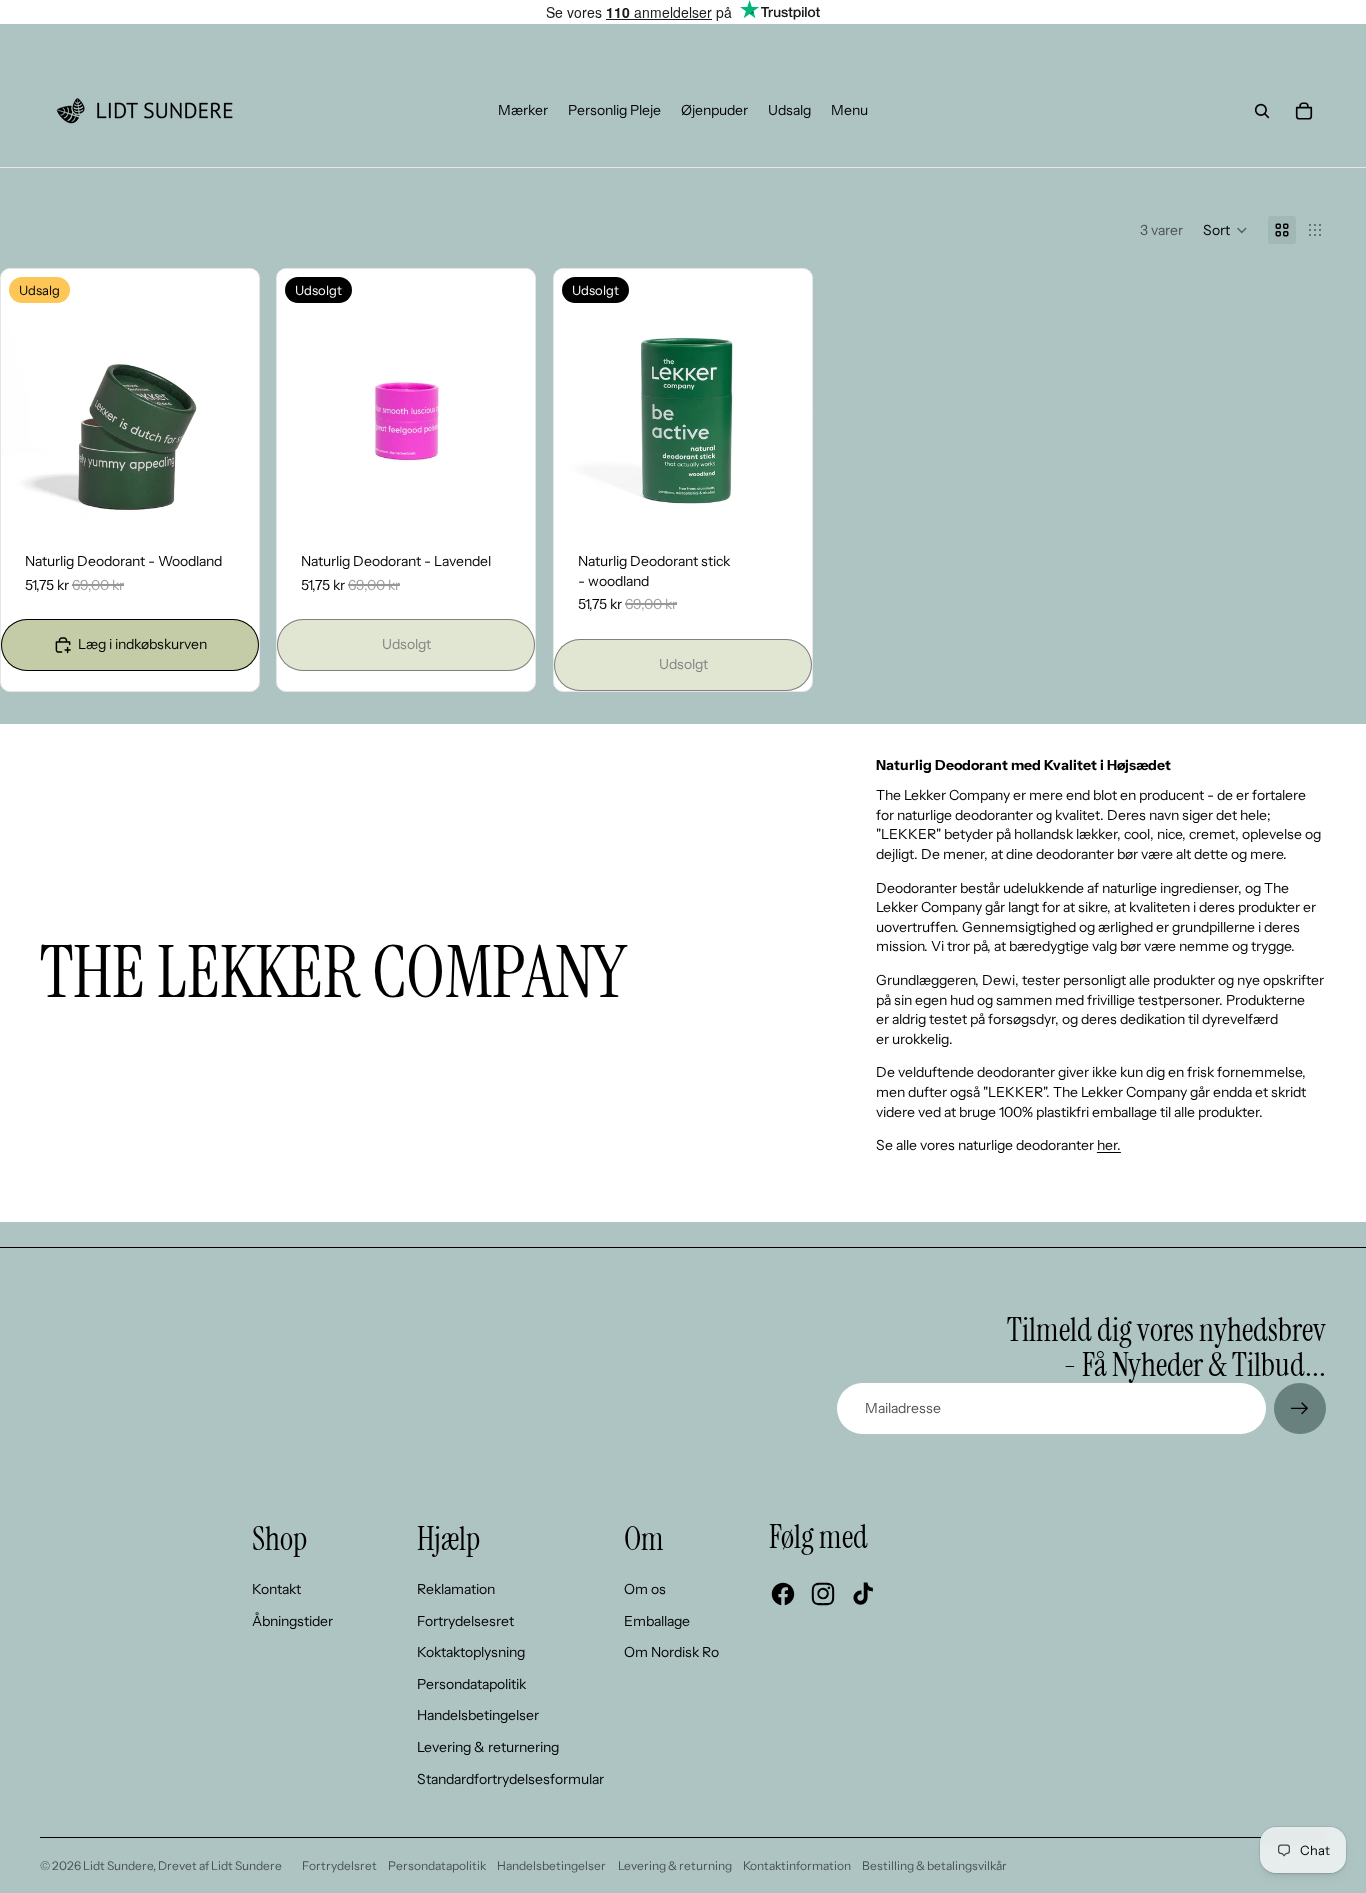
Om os (645, 1589)
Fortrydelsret (339, 1865)
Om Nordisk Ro (671, 1652)
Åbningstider (292, 1621)
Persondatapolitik (471, 1684)
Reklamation (456, 1589)
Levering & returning (675, 1865)
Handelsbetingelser (478, 1715)
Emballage (657, 1621)
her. (1109, 1145)
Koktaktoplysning (471, 1652)
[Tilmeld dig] (1300, 1409)
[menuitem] (523, 111)
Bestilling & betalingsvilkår (934, 1865)
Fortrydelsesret (465, 1621)
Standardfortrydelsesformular (510, 1779)
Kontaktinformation (797, 1865)
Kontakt (276, 1589)
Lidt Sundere (118, 1865)
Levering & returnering (488, 1747)
